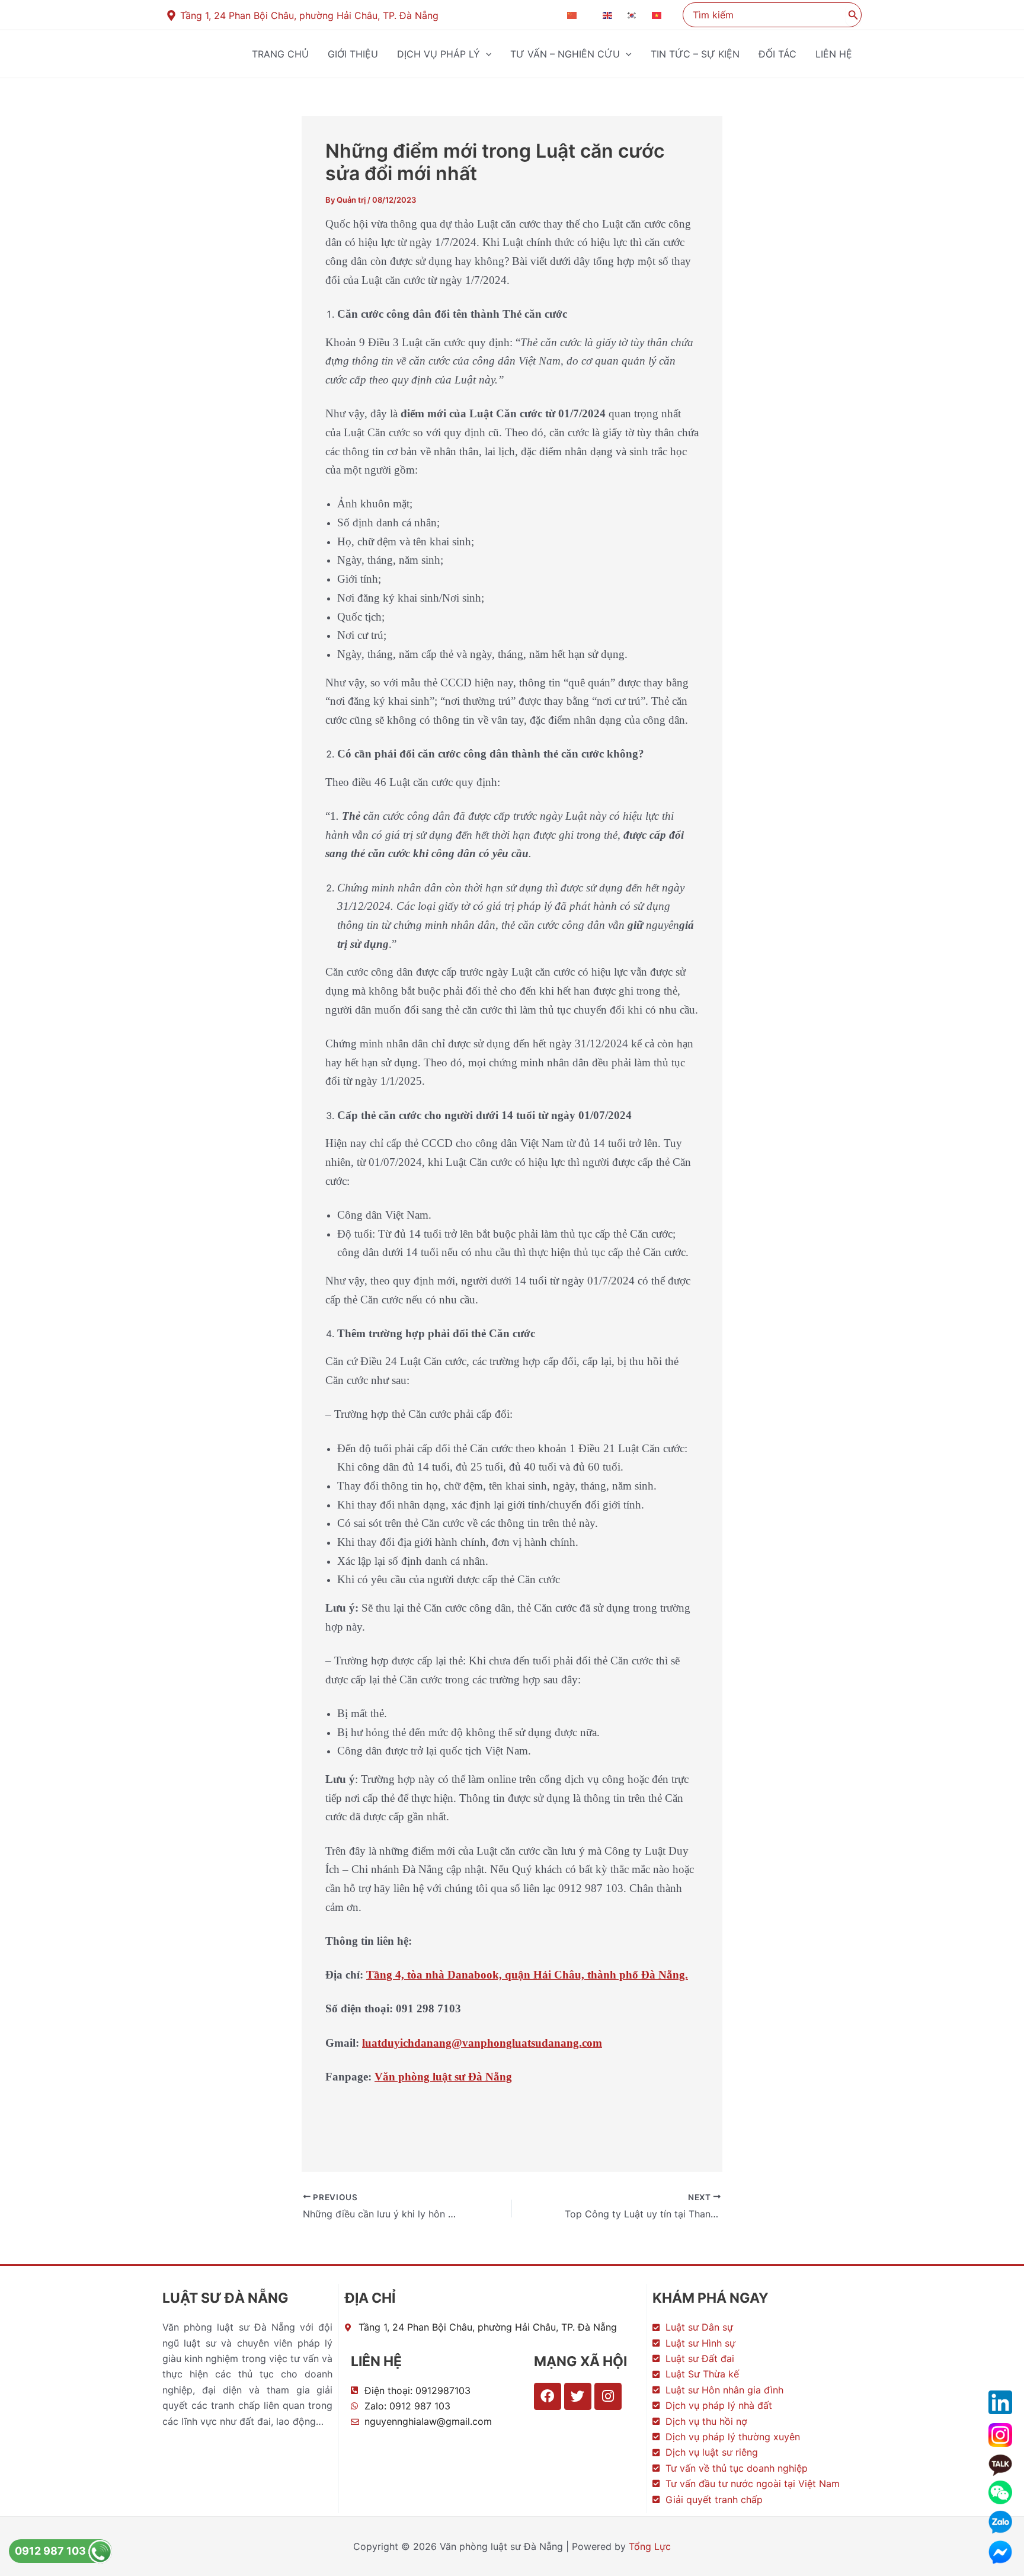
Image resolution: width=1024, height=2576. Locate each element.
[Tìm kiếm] (853, 15)
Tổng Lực (650, 2546)
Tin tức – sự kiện (695, 54)
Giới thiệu (353, 54)
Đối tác (777, 54)
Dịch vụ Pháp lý (439, 54)
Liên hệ (834, 54)
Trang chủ (280, 54)
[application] (486, 54)
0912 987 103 (52, 2551)
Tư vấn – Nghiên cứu (565, 54)
